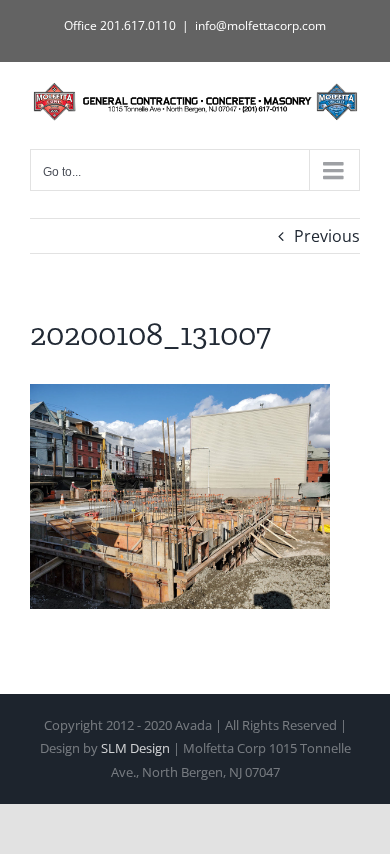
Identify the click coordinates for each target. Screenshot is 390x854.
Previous (327, 236)
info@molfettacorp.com (260, 25)
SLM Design (135, 748)
